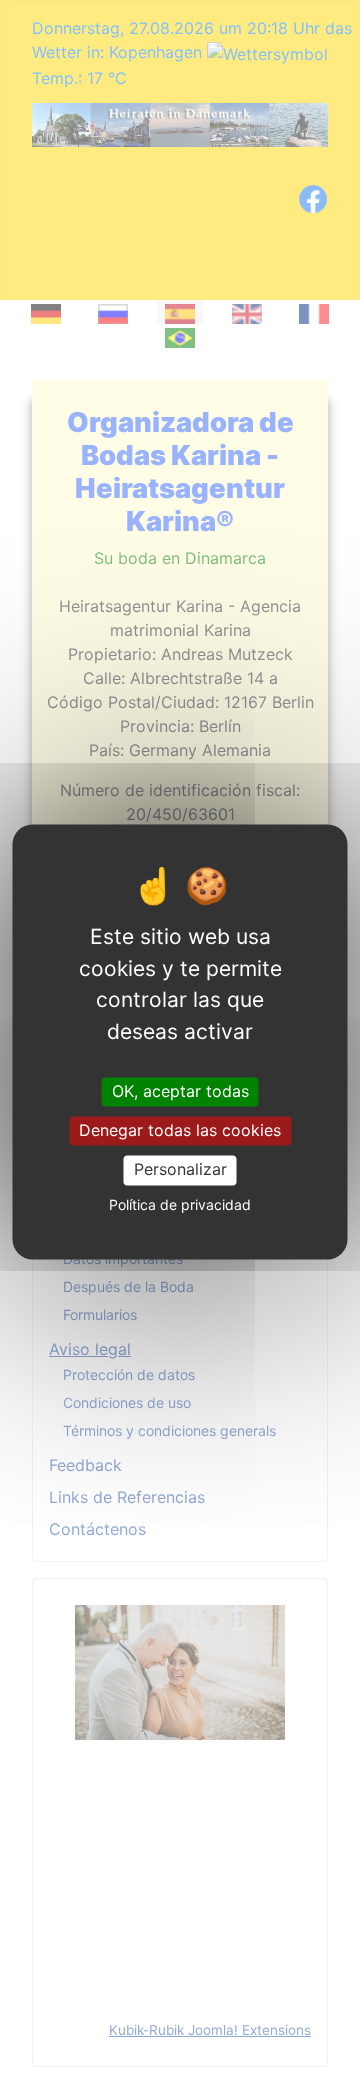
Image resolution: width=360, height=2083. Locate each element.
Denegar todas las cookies (180, 1131)
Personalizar (180, 1170)
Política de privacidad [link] (180, 1204)
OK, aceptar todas (180, 1091)
